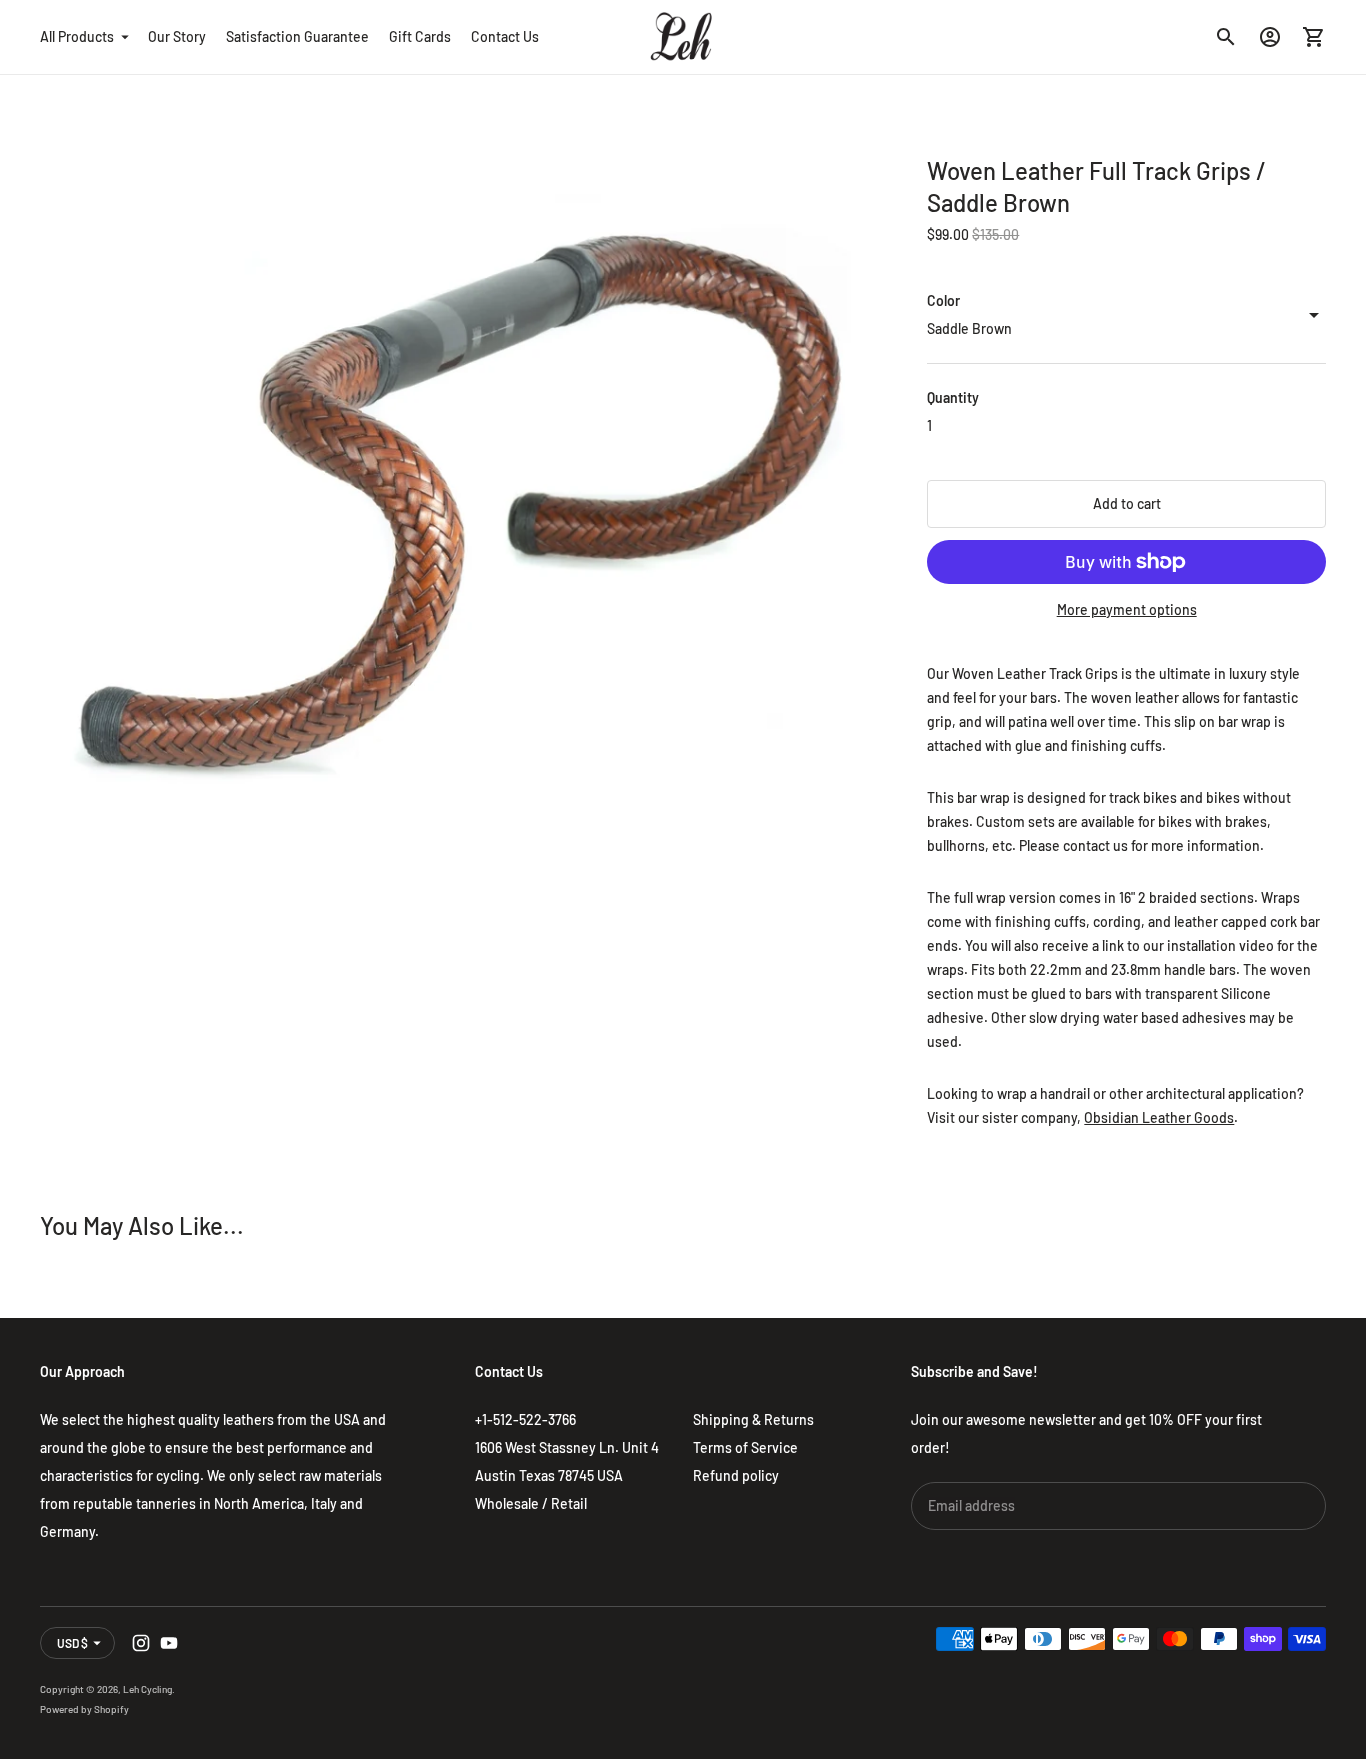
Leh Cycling (147, 1689)
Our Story (177, 36)
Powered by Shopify (84, 1709)
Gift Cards (420, 36)
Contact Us (505, 36)
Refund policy (736, 1475)
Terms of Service (745, 1447)
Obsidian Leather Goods (1159, 1117)
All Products (77, 36)
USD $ (72, 1643)
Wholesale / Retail (531, 1503)
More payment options (1127, 609)
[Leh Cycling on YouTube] (169, 1643)
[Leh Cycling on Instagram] (141, 1643)
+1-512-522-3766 (525, 1419)
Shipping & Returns (753, 1419)
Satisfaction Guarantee (297, 36)
